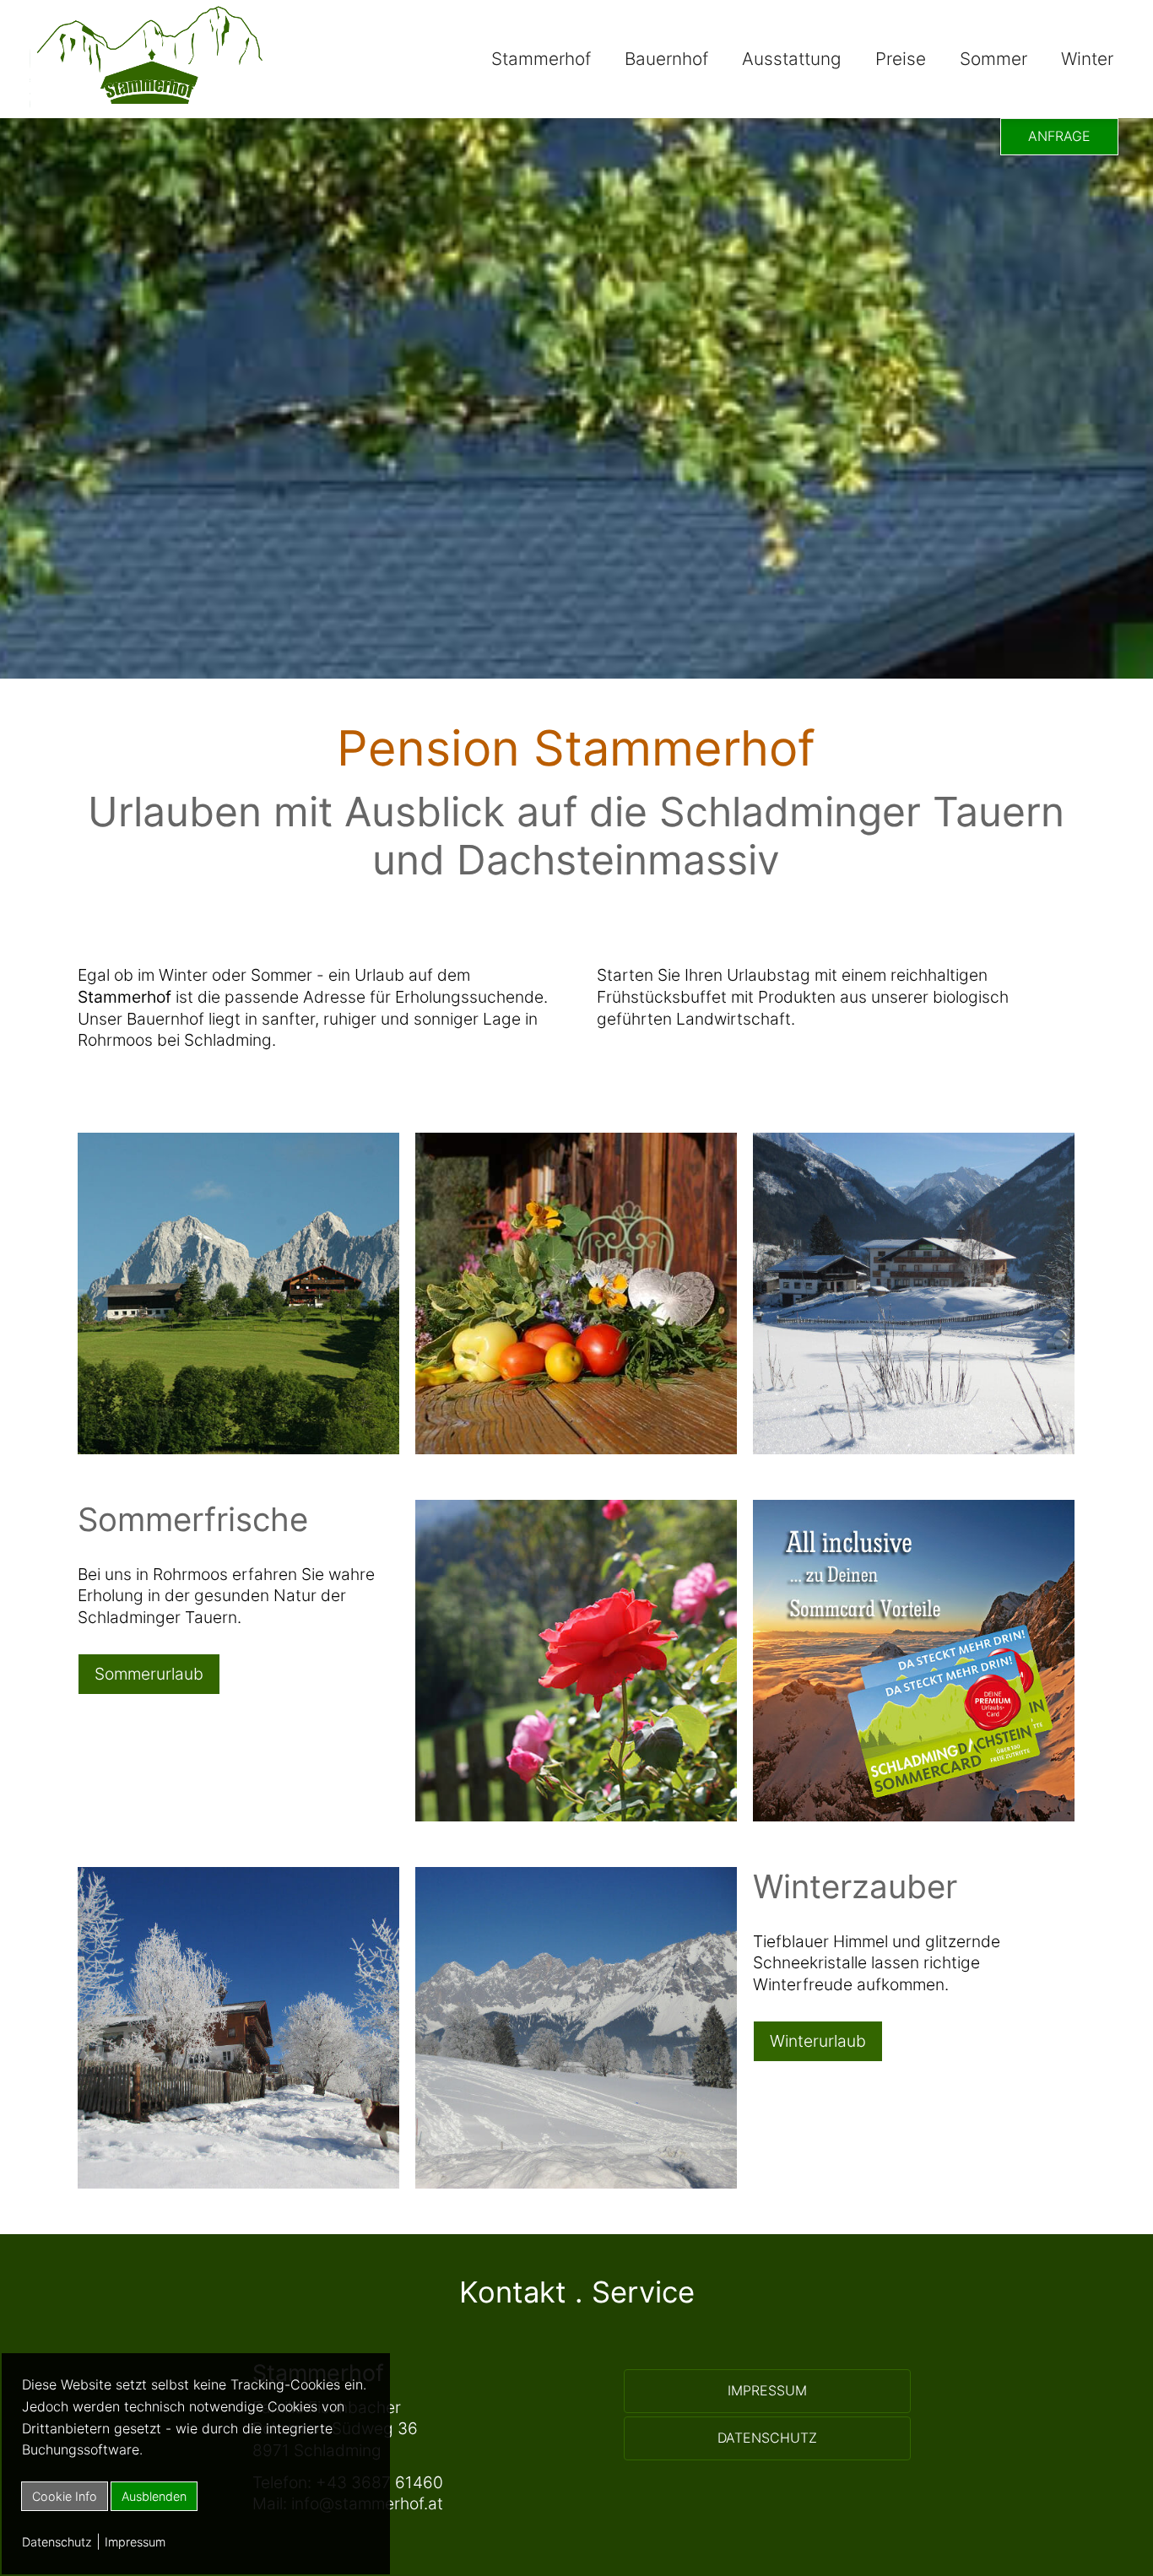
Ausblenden (154, 2496)
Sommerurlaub (149, 1674)
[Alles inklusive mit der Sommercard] (914, 1816)
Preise (901, 59)
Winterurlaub (818, 2041)
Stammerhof (541, 59)
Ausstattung (792, 59)
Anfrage (1059, 136)
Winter (1087, 59)
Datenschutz (57, 2542)
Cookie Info (65, 2496)
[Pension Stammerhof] (149, 107)
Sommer (993, 59)
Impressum (135, 2542)
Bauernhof (666, 59)
